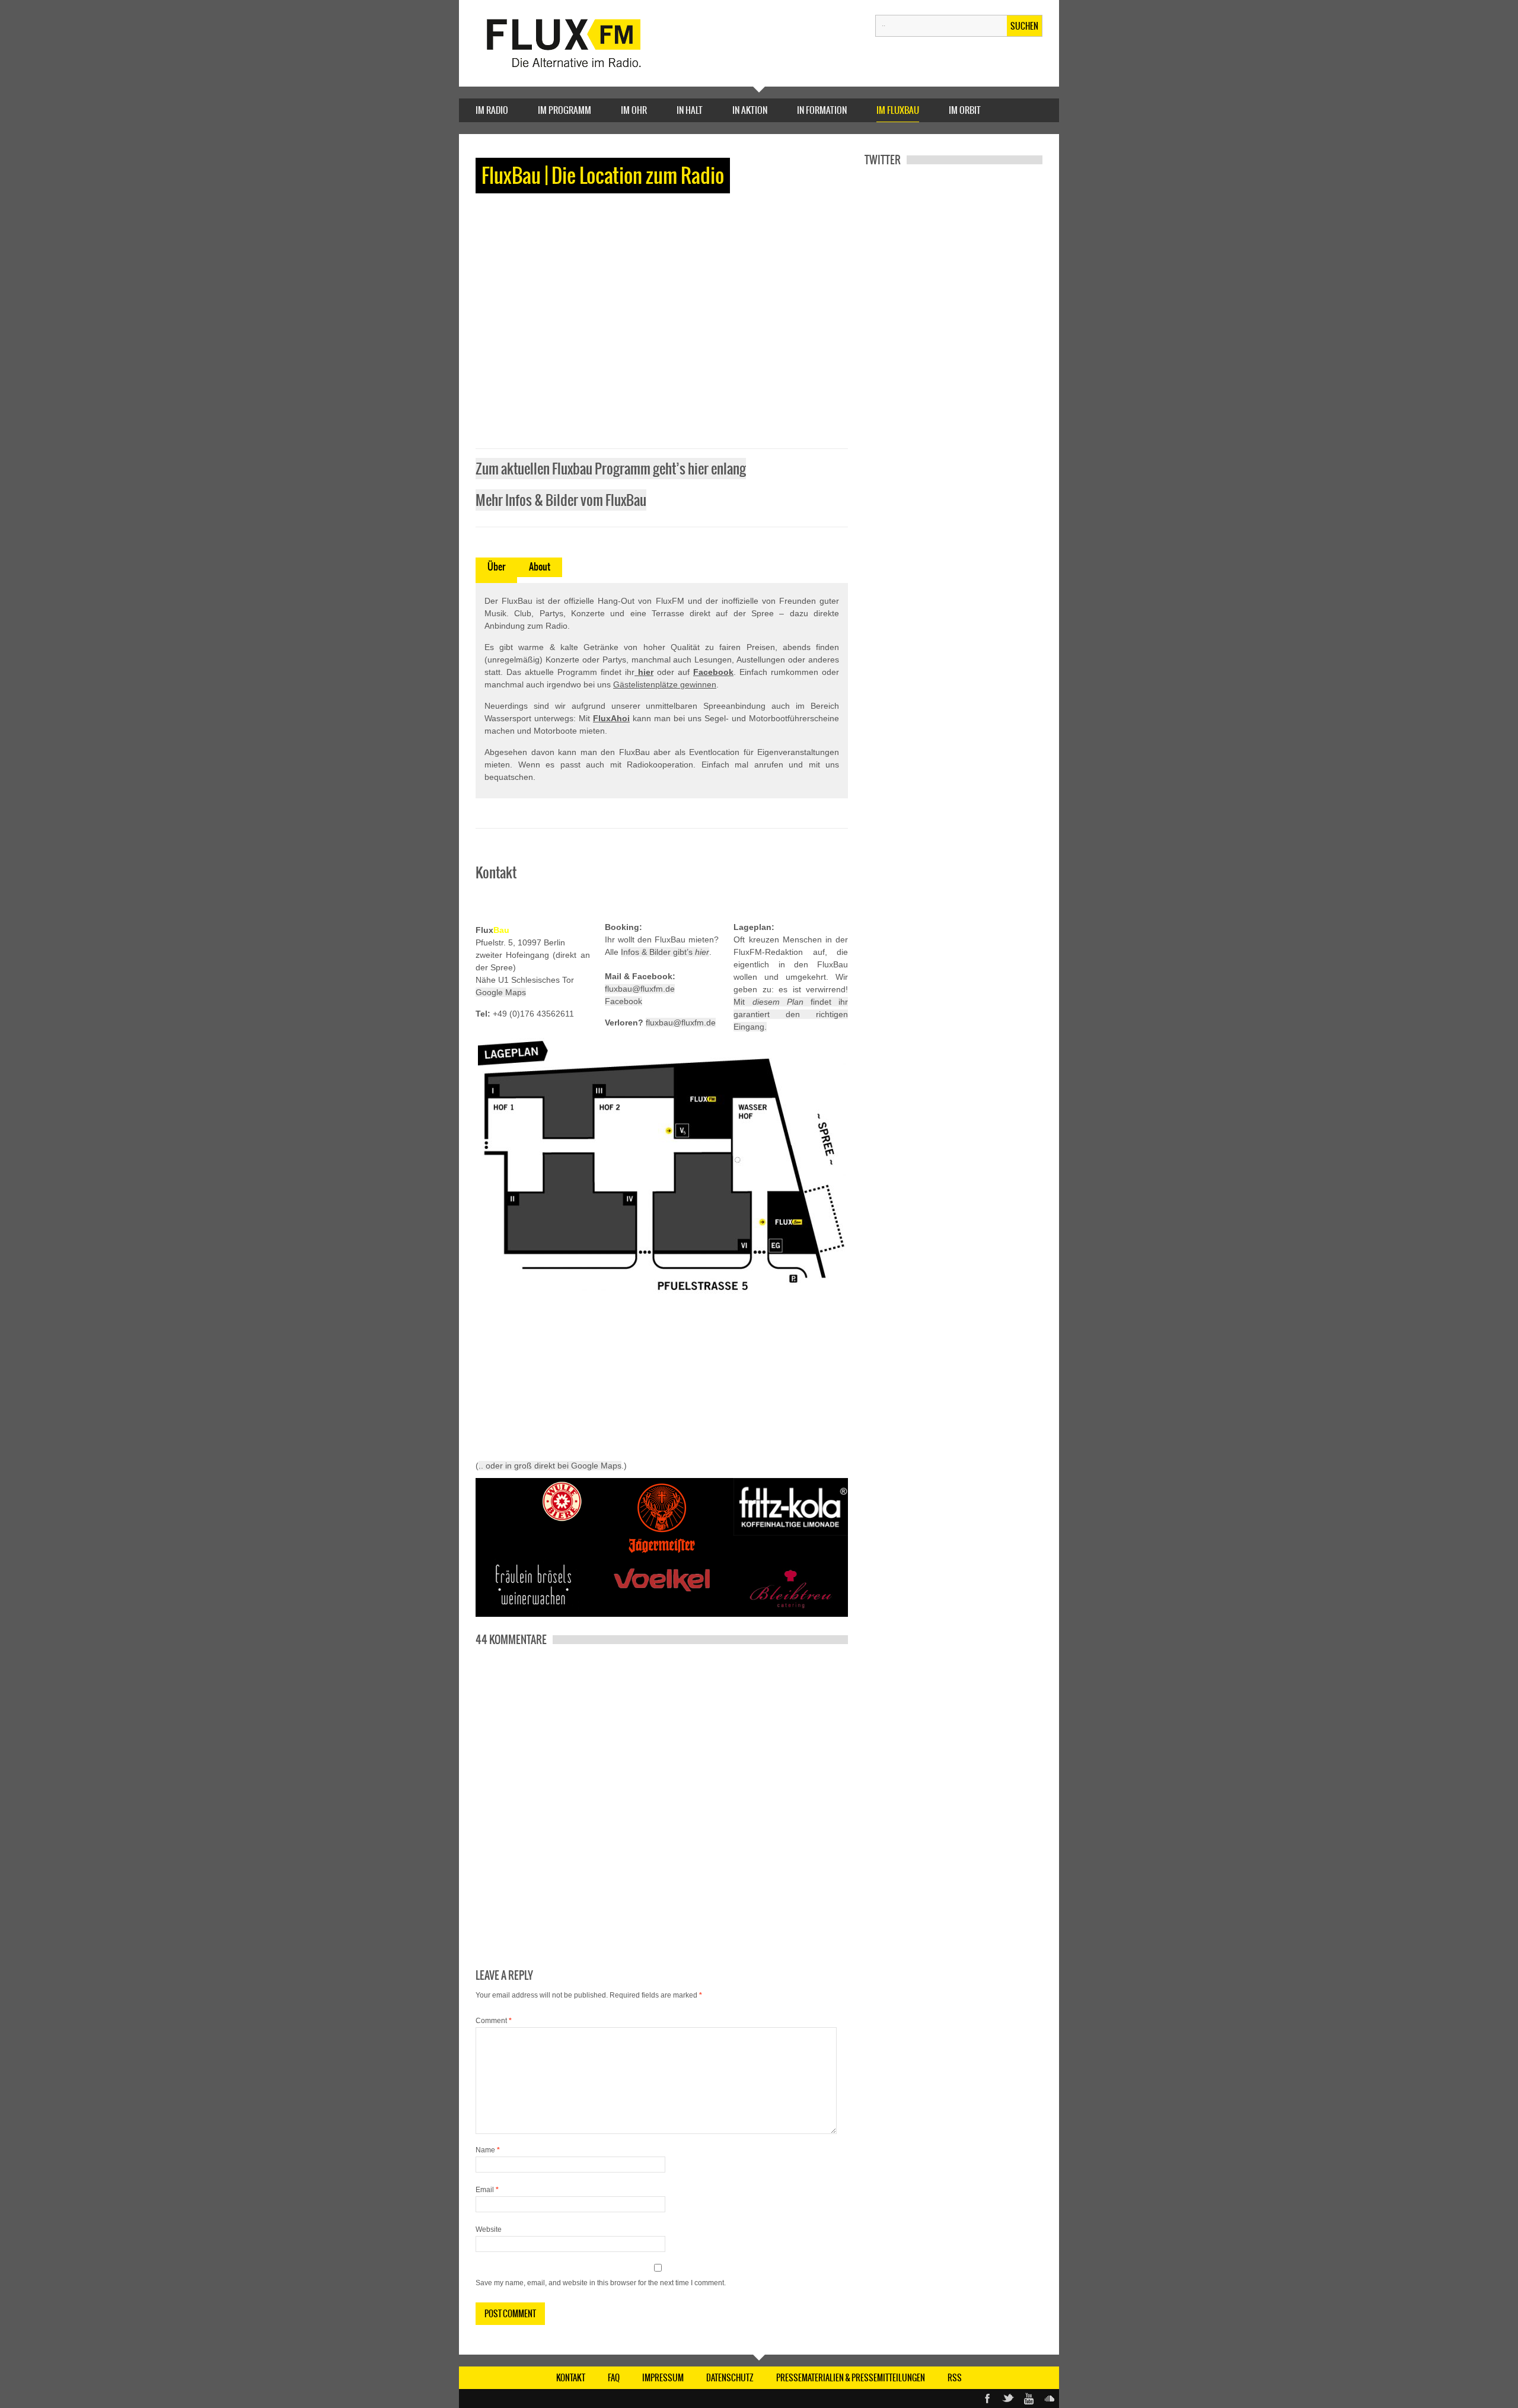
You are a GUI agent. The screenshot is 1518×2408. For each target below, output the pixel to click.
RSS (955, 2378)
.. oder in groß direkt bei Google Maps (550, 1466)
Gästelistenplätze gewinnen (665, 684)
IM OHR (634, 110)
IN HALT (690, 110)
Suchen (1024, 26)
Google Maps (501, 992)
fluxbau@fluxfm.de (640, 989)
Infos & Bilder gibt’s (665, 952)
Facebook (624, 1001)
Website (489, 2229)
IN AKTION (750, 110)
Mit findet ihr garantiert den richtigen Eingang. (791, 1014)
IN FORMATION (822, 110)
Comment (494, 2021)
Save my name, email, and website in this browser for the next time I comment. (601, 2283)
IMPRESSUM (663, 2378)
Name (488, 2150)
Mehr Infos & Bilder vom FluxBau (561, 500)
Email (487, 2190)
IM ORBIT (965, 110)
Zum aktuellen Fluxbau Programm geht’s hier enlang (611, 469)
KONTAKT (571, 2378)
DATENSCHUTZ (730, 2378)
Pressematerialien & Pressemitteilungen (851, 2378)
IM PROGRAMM (565, 110)
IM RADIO (492, 110)
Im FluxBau (898, 110)
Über (496, 566)
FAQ (614, 2378)
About (540, 566)
